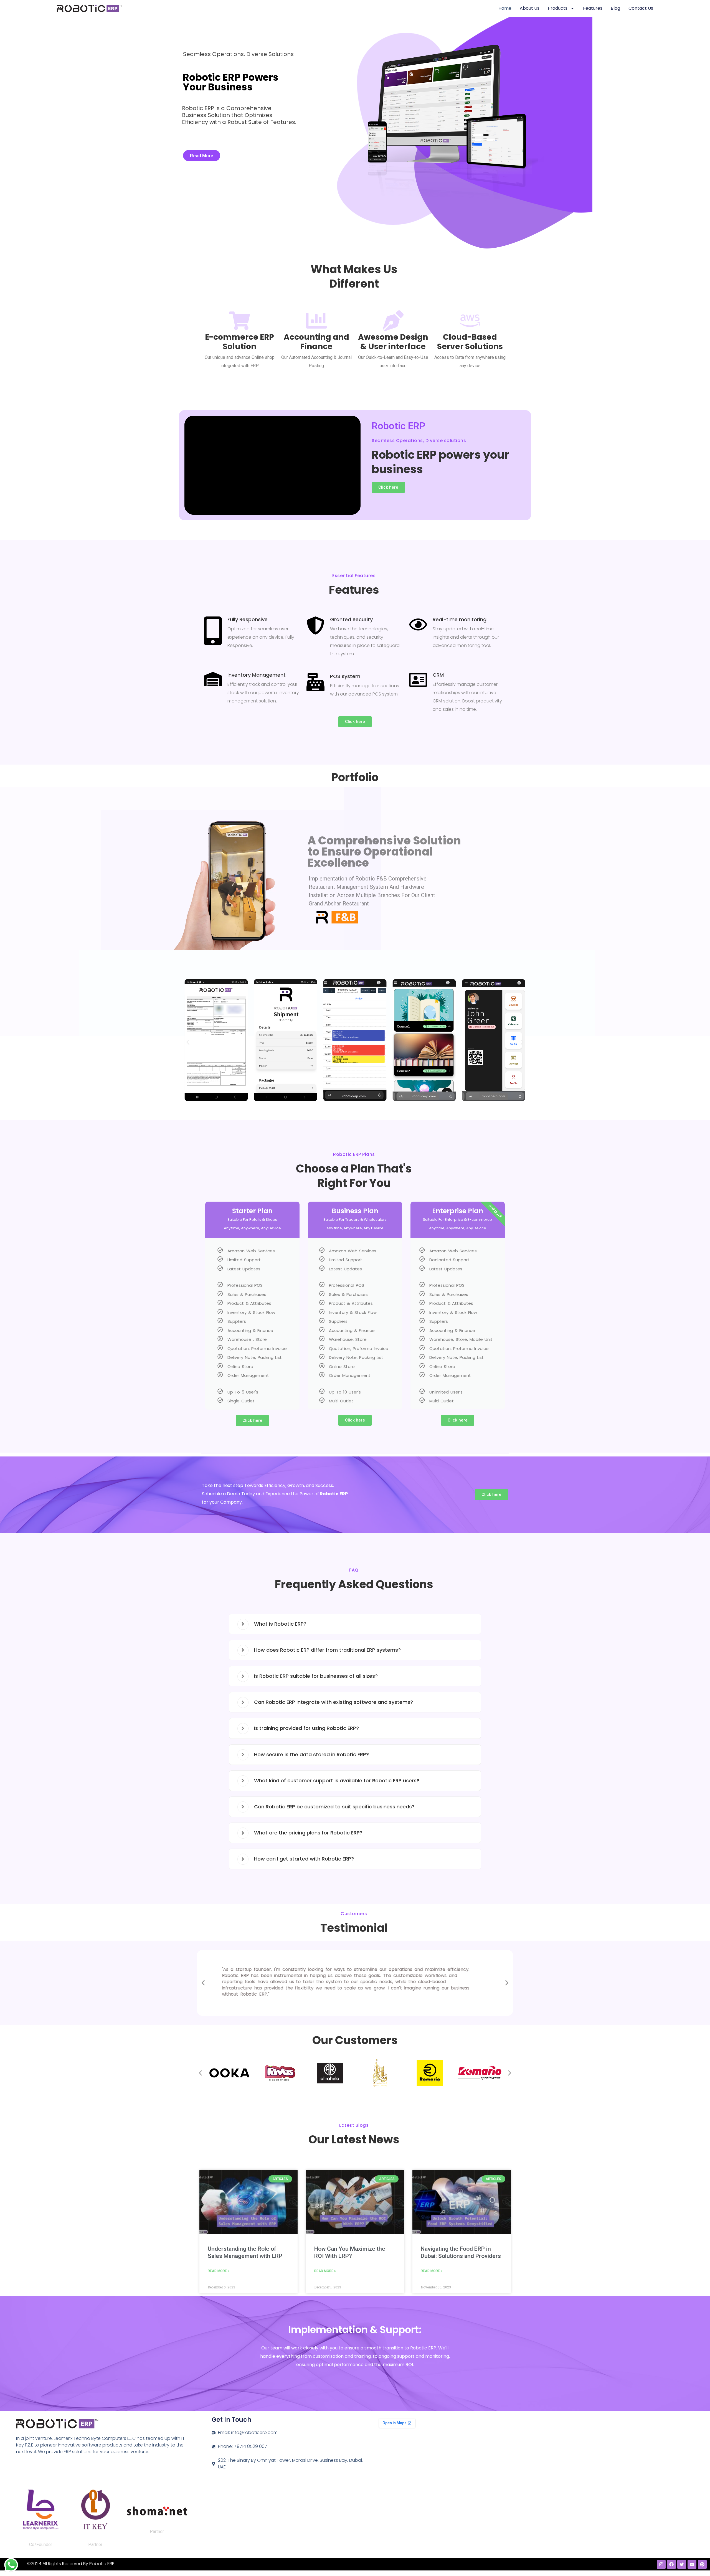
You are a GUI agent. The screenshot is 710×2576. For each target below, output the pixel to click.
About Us (530, 8)
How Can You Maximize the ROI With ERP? (350, 2252)
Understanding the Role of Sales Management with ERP (245, 2252)
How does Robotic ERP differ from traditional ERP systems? (327, 1650)
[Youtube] (692, 2564)
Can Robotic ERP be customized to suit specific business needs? (334, 1807)
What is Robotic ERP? (280, 1624)
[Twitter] (682, 2564)
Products (558, 8)
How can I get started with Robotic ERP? (304, 1859)
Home (505, 8)
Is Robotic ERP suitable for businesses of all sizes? (316, 1676)
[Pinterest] (702, 2564)
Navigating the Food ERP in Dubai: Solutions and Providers (461, 2252)
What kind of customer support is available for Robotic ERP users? (337, 1781)
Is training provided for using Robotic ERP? (306, 1728)
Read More (202, 156)
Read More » (219, 2271)
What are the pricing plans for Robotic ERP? (308, 1833)
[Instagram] (661, 2564)
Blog (615, 8)
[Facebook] (671, 2564)
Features (593, 8)
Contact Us (641, 8)
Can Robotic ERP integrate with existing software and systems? (334, 1702)
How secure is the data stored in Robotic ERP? (311, 1754)
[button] (188, 1042)
